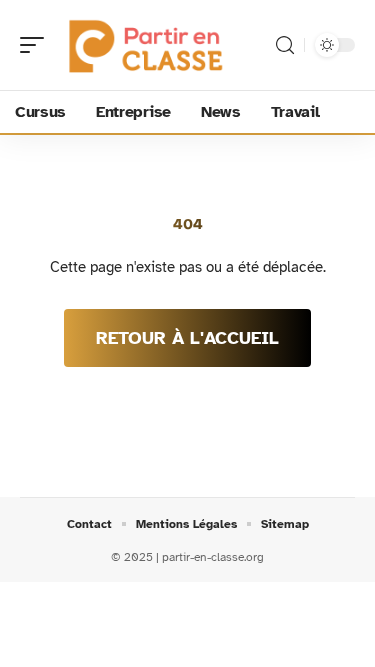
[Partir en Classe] (144, 45)
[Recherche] (285, 45)
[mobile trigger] (37, 45)
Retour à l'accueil (187, 338)
